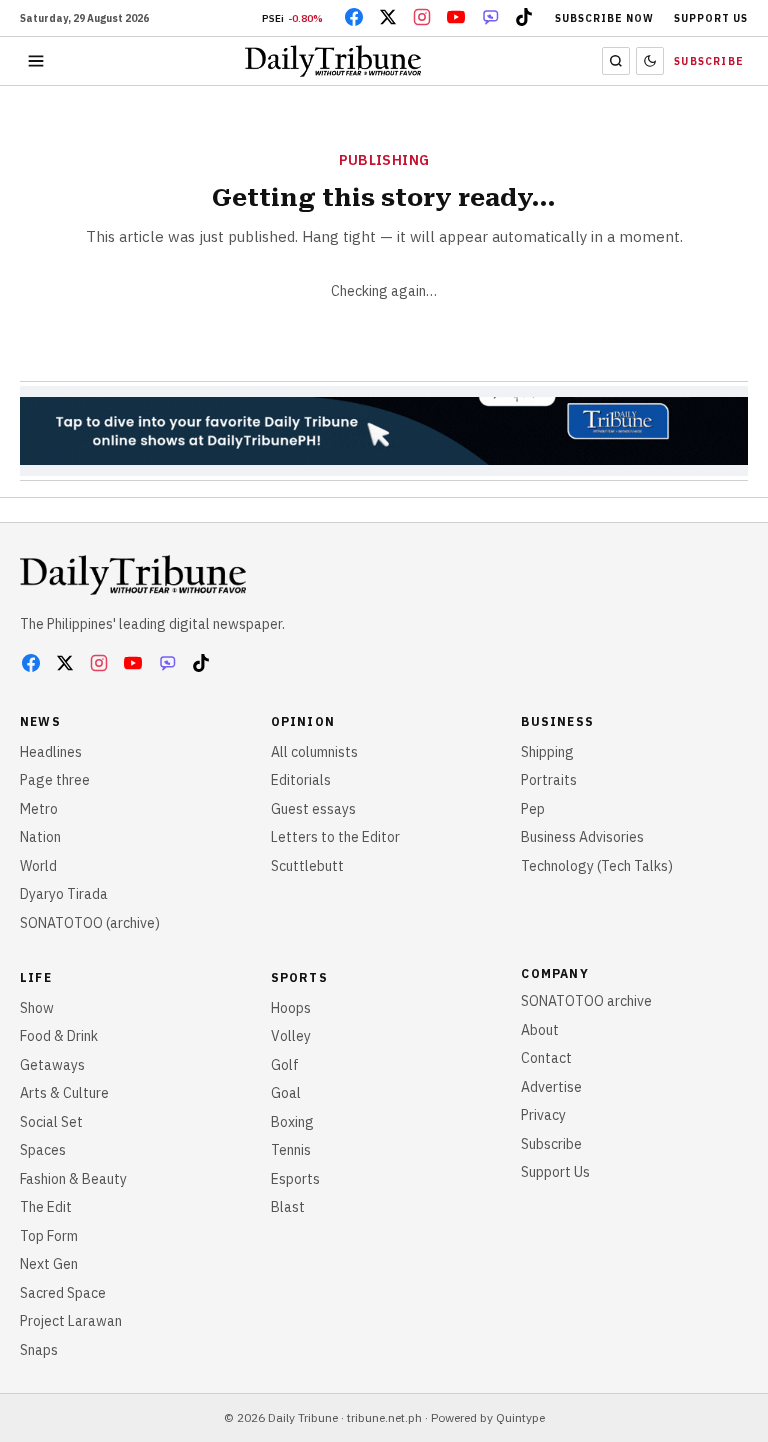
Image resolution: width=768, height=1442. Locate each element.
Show (37, 1008)
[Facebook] (354, 17)
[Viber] (490, 17)
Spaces (43, 1150)
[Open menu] (36, 61)
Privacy (543, 1115)
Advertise (551, 1087)
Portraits (549, 780)
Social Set (51, 1122)
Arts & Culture (64, 1093)
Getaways (52, 1065)
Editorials (301, 780)
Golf (285, 1065)
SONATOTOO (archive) (90, 923)
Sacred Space (63, 1293)
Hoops (291, 1008)
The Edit (46, 1207)
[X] (388, 17)
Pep (533, 809)
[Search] (616, 61)
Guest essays (313, 809)
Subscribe (709, 61)
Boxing (292, 1122)
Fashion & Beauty (73, 1179)
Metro (39, 809)
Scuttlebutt (307, 866)
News (40, 721)
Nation (40, 837)
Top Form (49, 1236)
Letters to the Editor (335, 837)
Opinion (303, 721)
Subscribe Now (604, 18)
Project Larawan (71, 1321)
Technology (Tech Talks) (597, 866)
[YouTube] (456, 17)
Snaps (39, 1350)
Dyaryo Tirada (64, 894)
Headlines (51, 752)
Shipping (547, 752)
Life (36, 977)
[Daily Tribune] (133, 575)
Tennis (291, 1150)
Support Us (711, 18)
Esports (295, 1179)
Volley (291, 1036)
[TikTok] (524, 17)
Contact (546, 1058)
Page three (55, 780)
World (38, 866)
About (540, 1030)
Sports (299, 977)
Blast (288, 1207)
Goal (286, 1093)
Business (557, 721)
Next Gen (49, 1264)
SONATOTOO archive (586, 1001)
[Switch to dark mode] (650, 61)
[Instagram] (422, 17)
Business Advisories (582, 837)
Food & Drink (59, 1036)
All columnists (314, 752)
